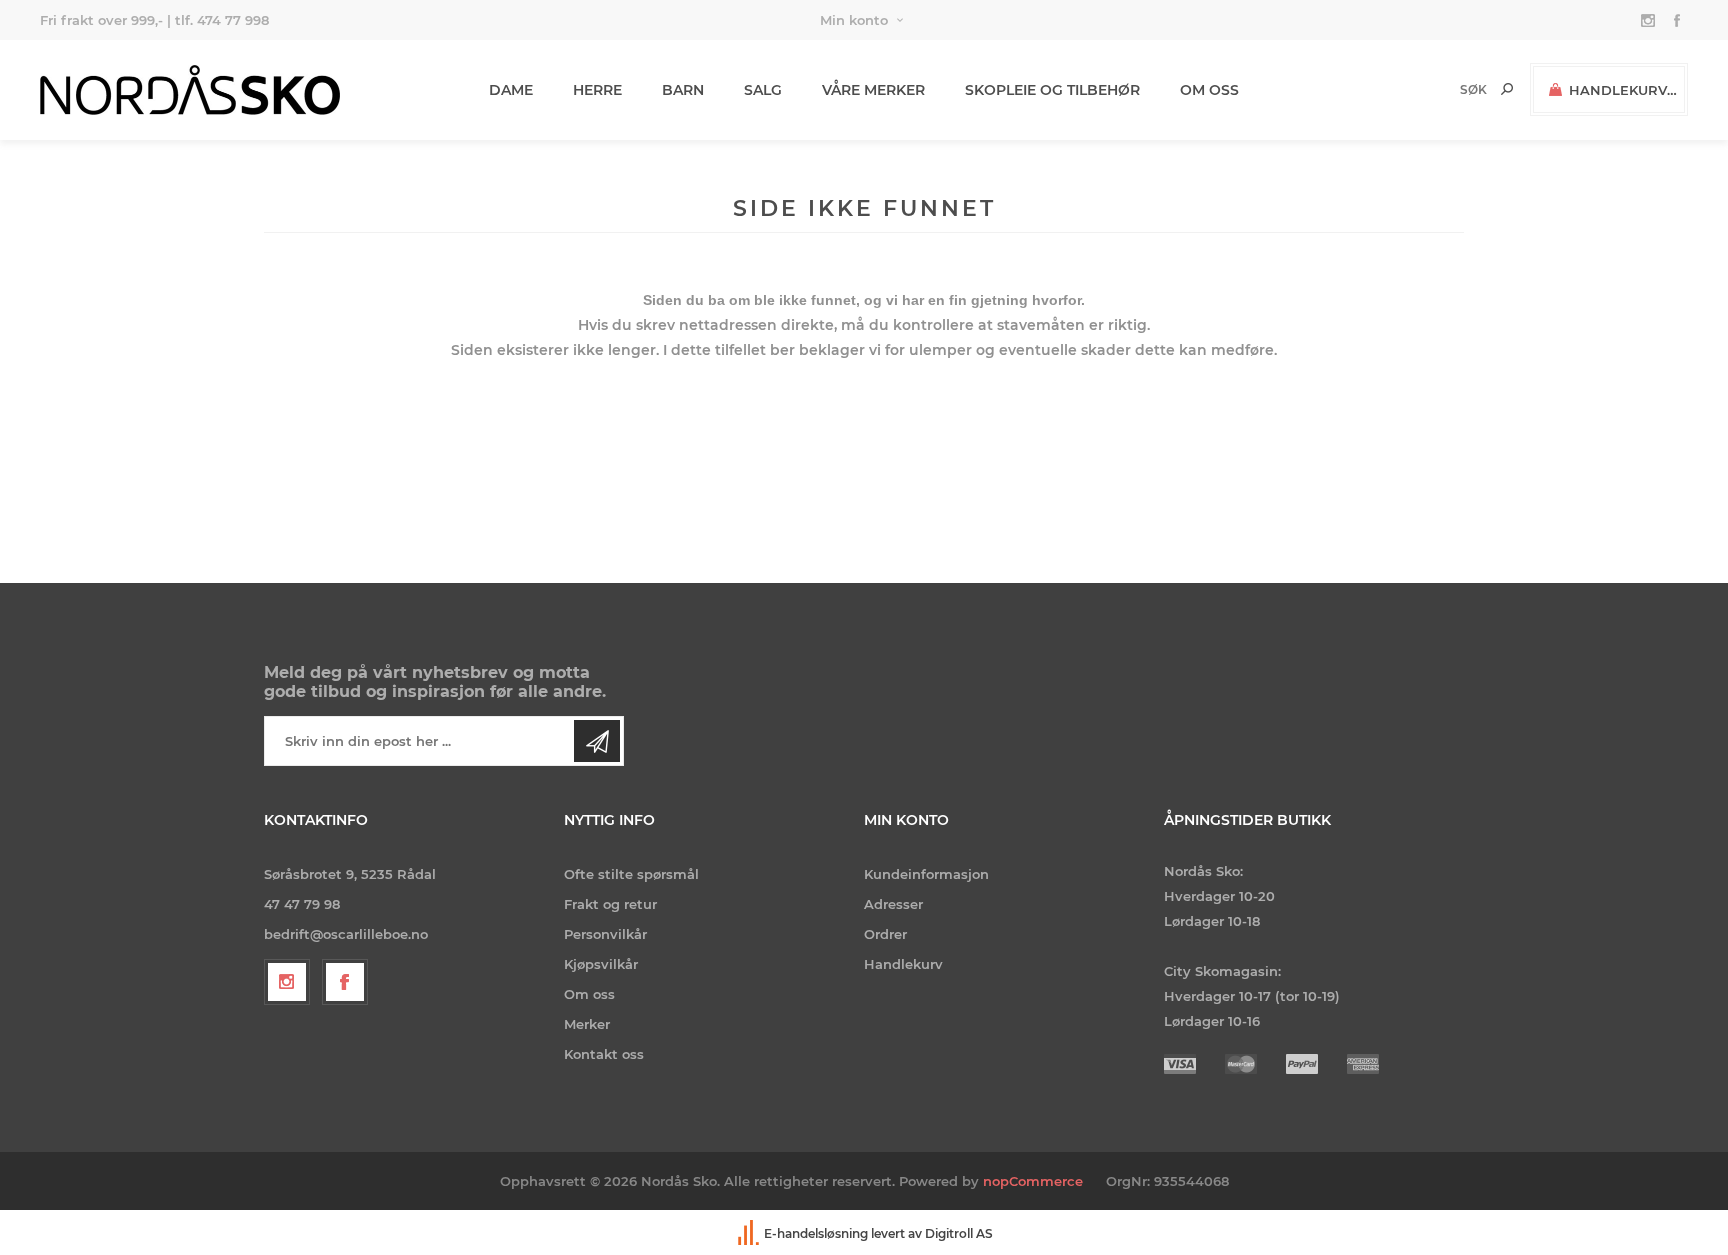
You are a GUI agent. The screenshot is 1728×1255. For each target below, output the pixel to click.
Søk (1507, 89)
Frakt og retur (610, 904)
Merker (587, 1024)
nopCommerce (1033, 1181)
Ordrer (885, 934)
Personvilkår (605, 934)
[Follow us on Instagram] (287, 982)
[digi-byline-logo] (750, 1233)
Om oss (589, 994)
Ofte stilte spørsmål (631, 874)
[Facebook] (345, 982)
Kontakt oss (604, 1054)
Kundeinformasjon (926, 874)
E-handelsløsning (816, 1233)
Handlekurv (903, 964)
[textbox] (1439, 89)
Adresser (893, 904)
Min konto (854, 20)
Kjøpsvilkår (601, 964)
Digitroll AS (959, 1233)
